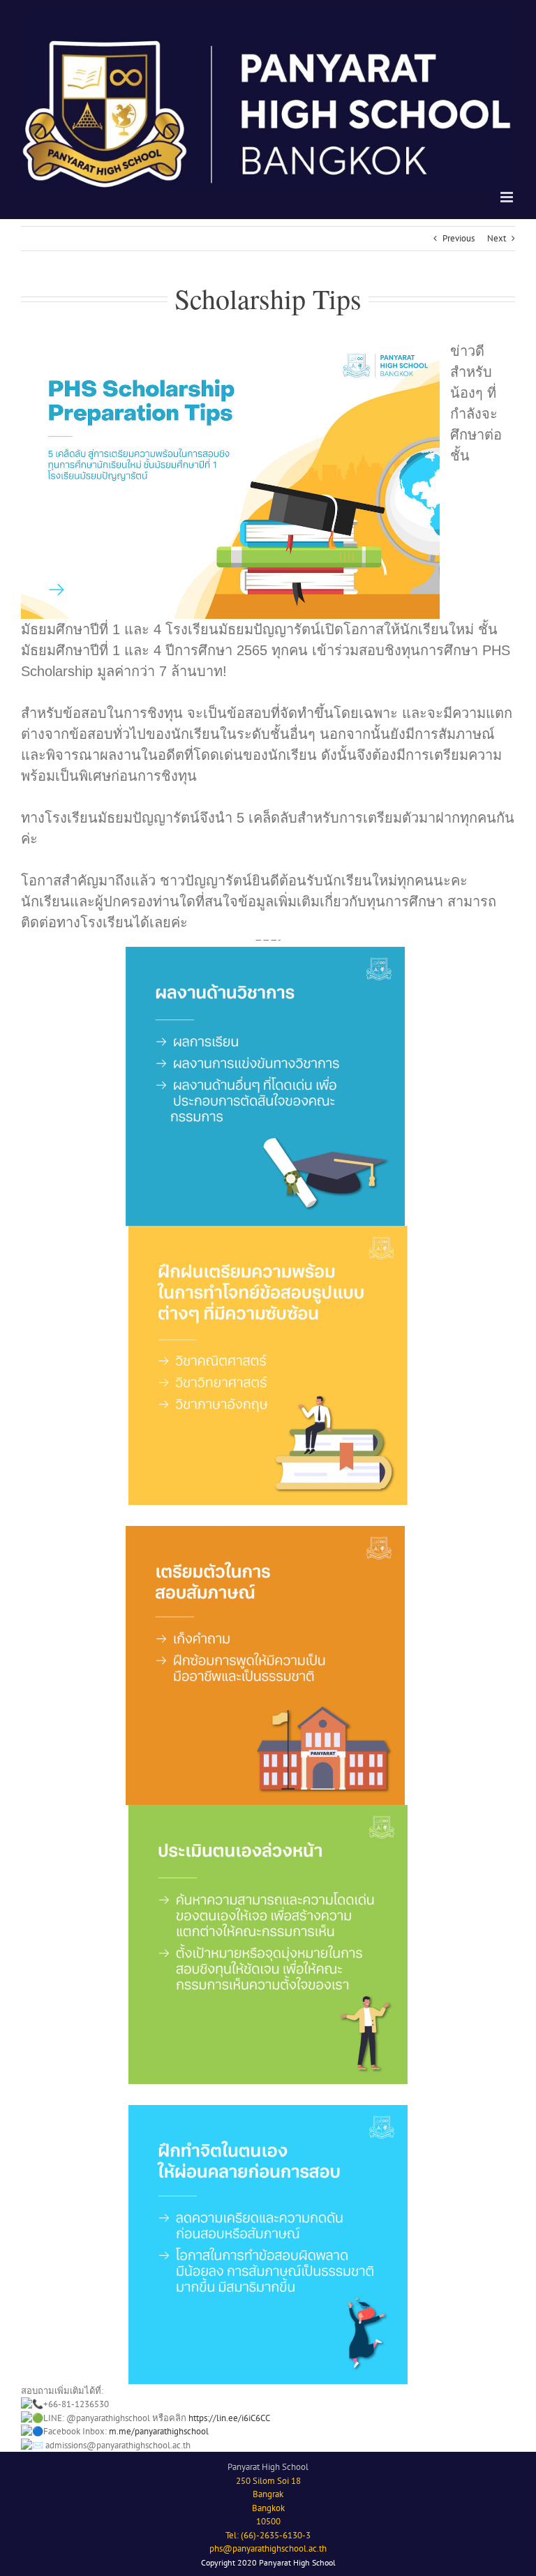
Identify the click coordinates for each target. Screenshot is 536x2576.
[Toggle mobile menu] (508, 197)
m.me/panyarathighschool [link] (159, 2431)
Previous (459, 238)
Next (497, 238)
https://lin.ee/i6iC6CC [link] (229, 2418)
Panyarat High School (268, 2467)
